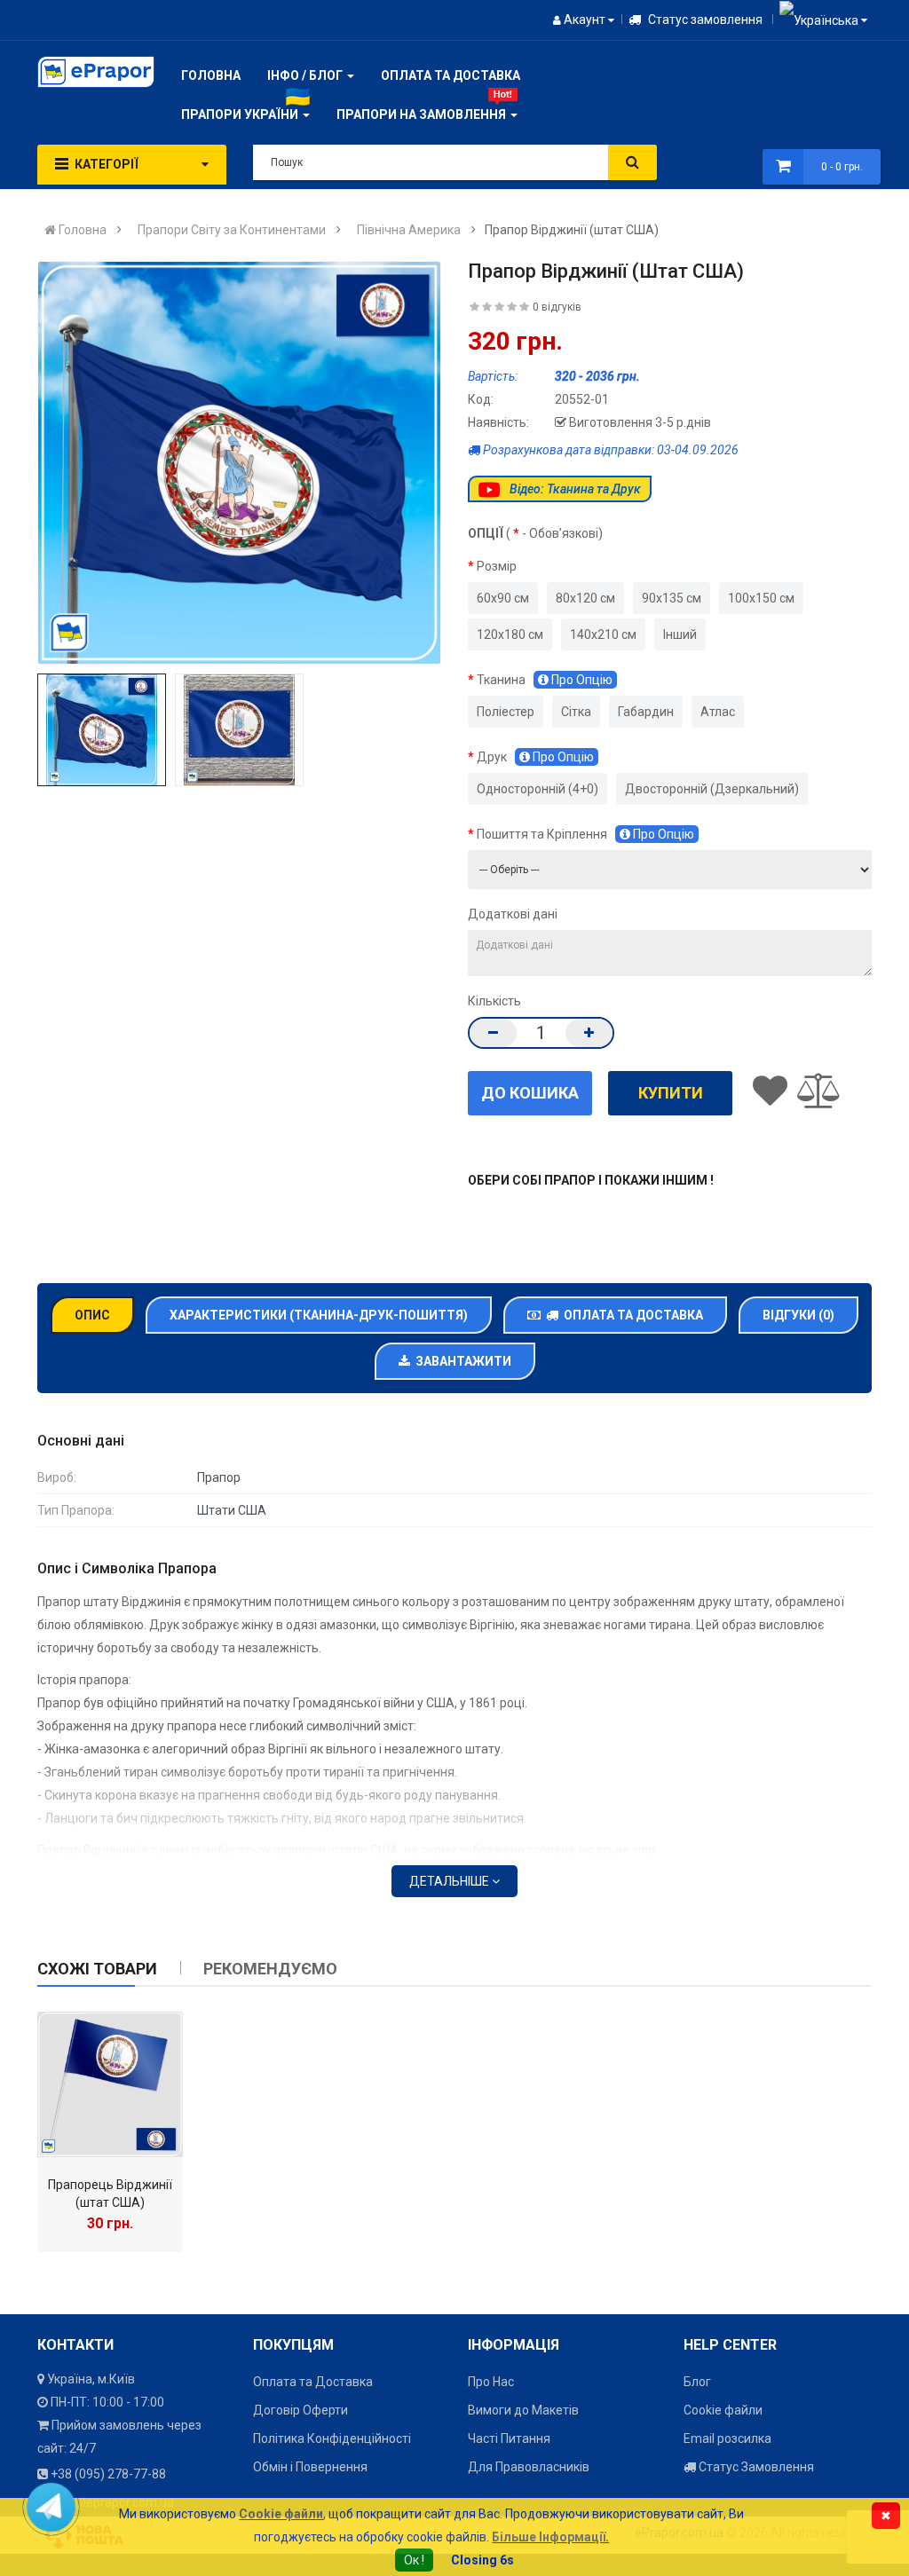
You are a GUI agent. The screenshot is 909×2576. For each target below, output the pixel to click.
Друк (535, 757)
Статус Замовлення (755, 2467)
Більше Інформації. (550, 2537)
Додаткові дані (513, 914)
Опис (92, 1315)
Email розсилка (727, 2438)
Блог (697, 2382)
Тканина (545, 680)
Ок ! (414, 2560)
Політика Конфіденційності (332, 2438)
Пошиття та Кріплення (585, 834)
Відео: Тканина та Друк (574, 489)
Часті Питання (509, 2438)
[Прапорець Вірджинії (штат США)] (110, 2084)
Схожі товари (97, 1969)
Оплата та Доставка (631, 1315)
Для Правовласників (529, 2467)
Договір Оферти (300, 2410)
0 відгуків (557, 307)
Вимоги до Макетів (523, 2410)
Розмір (497, 566)
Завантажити (461, 1361)
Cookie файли (723, 2410)
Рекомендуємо (270, 1969)
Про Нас (491, 2382)
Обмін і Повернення (310, 2467)
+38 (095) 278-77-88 (108, 2474)
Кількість (494, 1001)
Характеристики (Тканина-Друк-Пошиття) (319, 1315)
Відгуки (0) (798, 1315)
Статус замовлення (704, 20)
